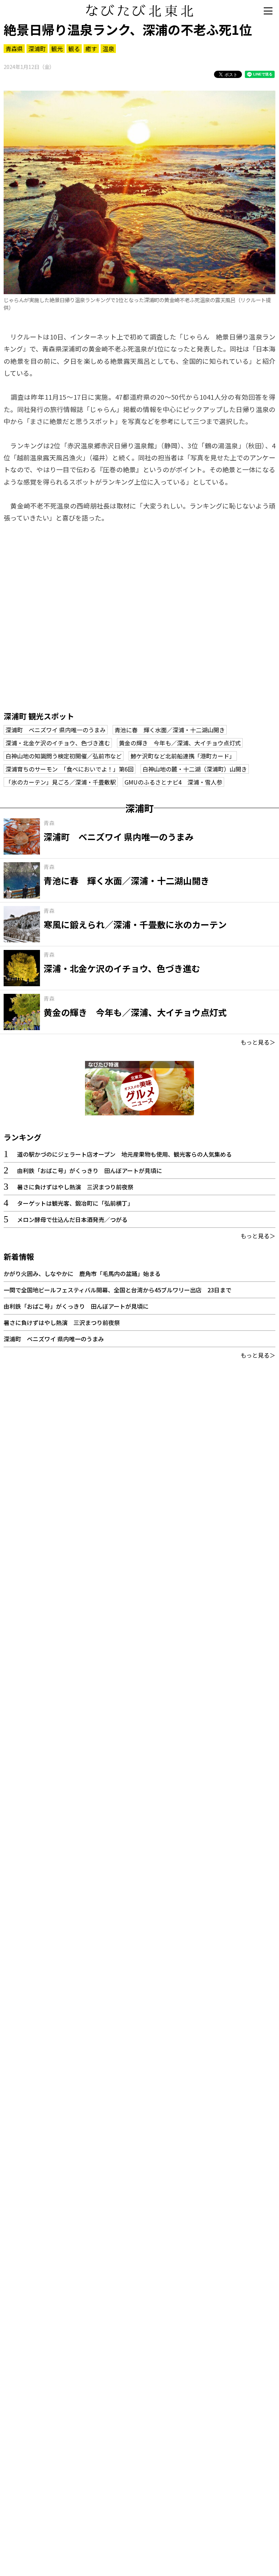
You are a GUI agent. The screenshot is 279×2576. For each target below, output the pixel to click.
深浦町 (37, 49)
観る (74, 49)
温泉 (108, 49)
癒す (91, 49)
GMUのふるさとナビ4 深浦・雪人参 (173, 782)
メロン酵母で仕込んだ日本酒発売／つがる (72, 1219)
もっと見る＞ (258, 1042)
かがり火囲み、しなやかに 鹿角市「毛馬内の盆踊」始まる (82, 1273)
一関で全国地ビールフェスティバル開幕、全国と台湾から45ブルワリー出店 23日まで (118, 1290)
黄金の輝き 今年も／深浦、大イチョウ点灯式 (180, 743)
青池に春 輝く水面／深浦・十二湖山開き (170, 730)
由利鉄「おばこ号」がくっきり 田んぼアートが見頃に (90, 1170)
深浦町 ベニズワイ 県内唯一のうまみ (56, 730)
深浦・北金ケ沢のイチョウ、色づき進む (58, 743)
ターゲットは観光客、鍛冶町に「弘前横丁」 (75, 1203)
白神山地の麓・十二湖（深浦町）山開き (195, 769)
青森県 (14, 49)
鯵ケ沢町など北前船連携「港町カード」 (183, 756)
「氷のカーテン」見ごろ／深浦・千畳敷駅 (61, 782)
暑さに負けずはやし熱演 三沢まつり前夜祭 (75, 1187)
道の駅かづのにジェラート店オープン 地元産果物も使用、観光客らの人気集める (124, 1154)
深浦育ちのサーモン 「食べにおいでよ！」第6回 (70, 769)
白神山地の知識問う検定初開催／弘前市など (64, 756)
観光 (57, 49)
